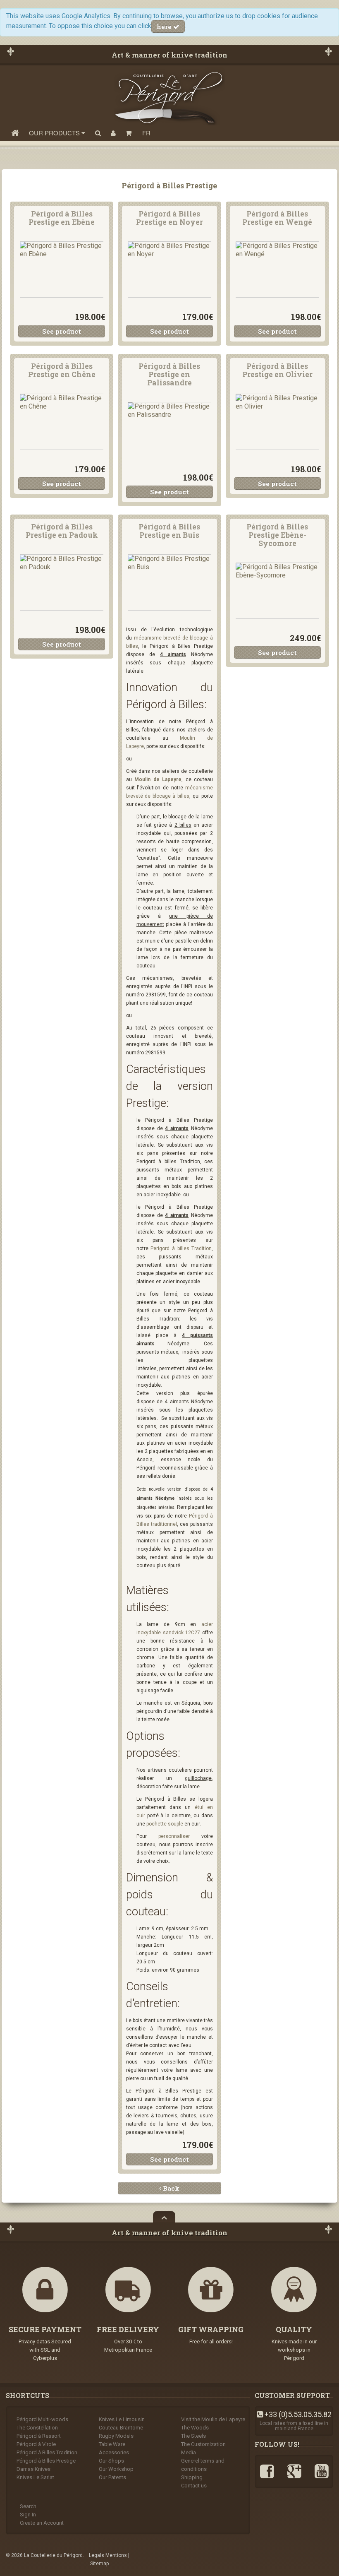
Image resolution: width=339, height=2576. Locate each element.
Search (28, 2506)
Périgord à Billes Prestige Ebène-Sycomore (277, 535)
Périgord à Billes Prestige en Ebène (62, 218)
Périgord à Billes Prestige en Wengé (277, 218)
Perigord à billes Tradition (181, 1248)
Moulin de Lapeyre (158, 779)
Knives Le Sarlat (35, 2477)
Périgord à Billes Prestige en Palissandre (169, 375)
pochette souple (165, 1824)
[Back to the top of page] (164, 2217)
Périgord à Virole (36, 2444)
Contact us (194, 2486)
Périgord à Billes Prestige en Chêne (62, 370)
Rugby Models (116, 2436)
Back (170, 2188)
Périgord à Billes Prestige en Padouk (62, 531)
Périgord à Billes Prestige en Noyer (169, 218)
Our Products (55, 133)
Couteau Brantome (121, 2428)
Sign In (28, 2515)
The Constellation (37, 2428)
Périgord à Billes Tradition (47, 2452)
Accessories (114, 2452)
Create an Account (42, 2523)
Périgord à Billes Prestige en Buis (169, 531)
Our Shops (111, 2461)
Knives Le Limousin (122, 2419)
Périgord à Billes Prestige (46, 2461)
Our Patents (112, 2477)
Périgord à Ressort (39, 2436)
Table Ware (112, 2444)
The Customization (203, 2444)
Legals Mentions (108, 2555)
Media (189, 2452)
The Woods (195, 2428)
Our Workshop (116, 2469)
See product (62, 331)
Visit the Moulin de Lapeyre (213, 2419)
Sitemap (99, 2564)
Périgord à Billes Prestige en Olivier (277, 370)
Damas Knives (33, 2469)
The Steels (193, 2436)
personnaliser (174, 1836)
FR (146, 133)
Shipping (192, 2477)
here (165, 26)
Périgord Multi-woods (42, 2419)
